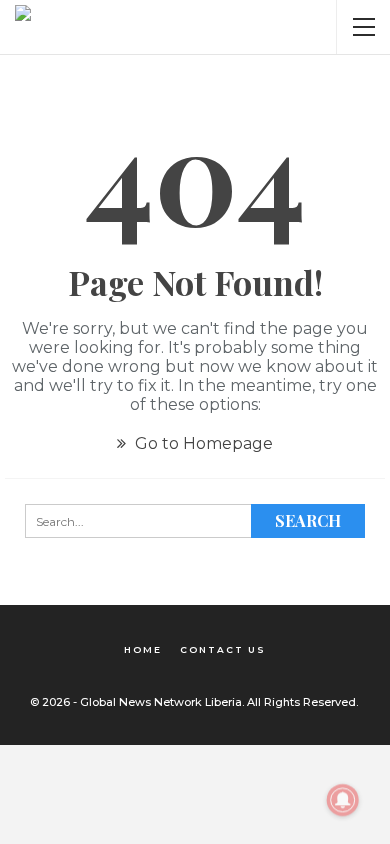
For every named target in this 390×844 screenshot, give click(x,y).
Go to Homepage (202, 443)
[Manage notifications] (343, 800)
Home (143, 649)
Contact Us (223, 649)
